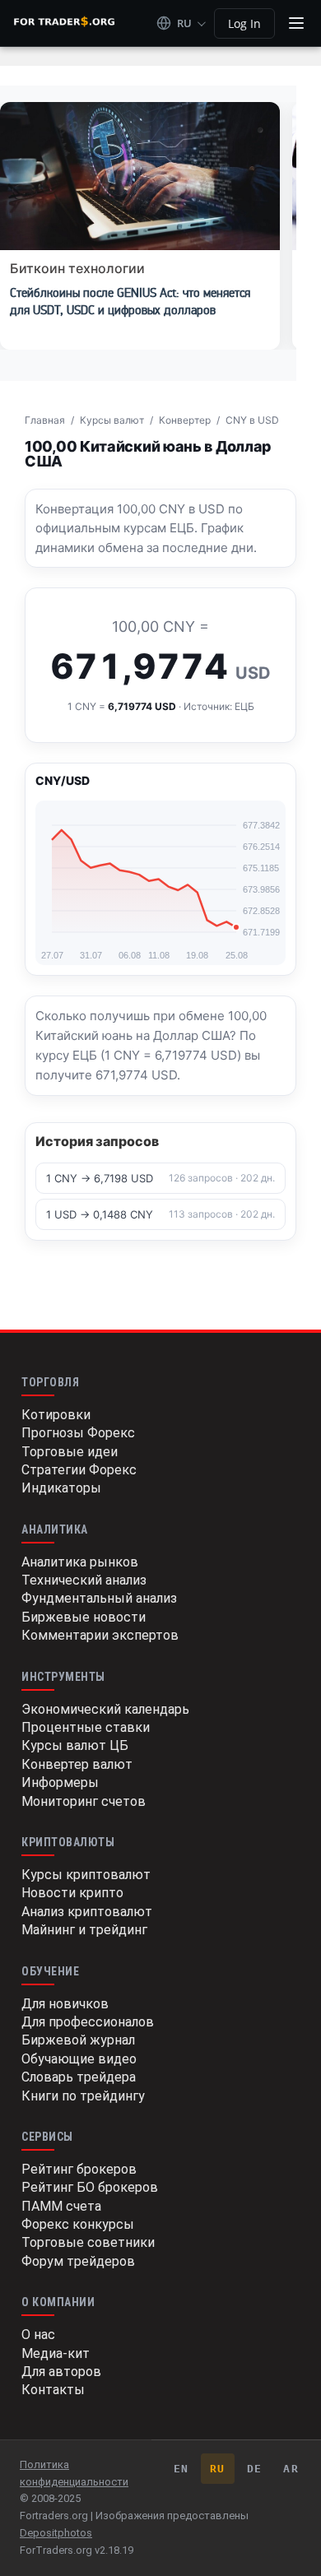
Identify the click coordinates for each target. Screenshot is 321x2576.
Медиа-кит (56, 2353)
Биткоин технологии (77, 268)
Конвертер (185, 420)
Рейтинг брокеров (79, 2169)
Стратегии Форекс (79, 1470)
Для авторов (61, 2372)
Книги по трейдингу (83, 2096)
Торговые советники (88, 2242)
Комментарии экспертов (100, 1635)
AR (291, 2469)
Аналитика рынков (80, 1562)
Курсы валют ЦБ (75, 1745)
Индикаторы (61, 1488)
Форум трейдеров (78, 2261)
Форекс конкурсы (78, 2224)
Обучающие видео (79, 2059)
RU (218, 2469)
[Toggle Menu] (296, 23)
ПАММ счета (61, 2206)
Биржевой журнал (78, 2040)
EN (181, 2469)
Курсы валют (112, 420)
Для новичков (65, 2004)
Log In (244, 23)
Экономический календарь (105, 1709)
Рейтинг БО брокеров (90, 2187)
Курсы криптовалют (86, 1875)
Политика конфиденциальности (74, 2473)
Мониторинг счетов (84, 1801)
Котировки (56, 1415)
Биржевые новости (84, 1617)
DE (255, 2469)
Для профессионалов (88, 2022)
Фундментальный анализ (99, 1598)
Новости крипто (72, 1893)
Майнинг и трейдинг (84, 1930)
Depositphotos (56, 2533)
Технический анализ (84, 1580)
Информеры (60, 1782)
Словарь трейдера (79, 2077)
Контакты (53, 2390)
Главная (45, 420)
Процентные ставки (86, 1727)
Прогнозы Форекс (78, 1433)
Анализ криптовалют (87, 1912)
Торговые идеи (70, 1452)
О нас (38, 2335)
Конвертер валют (77, 1764)
